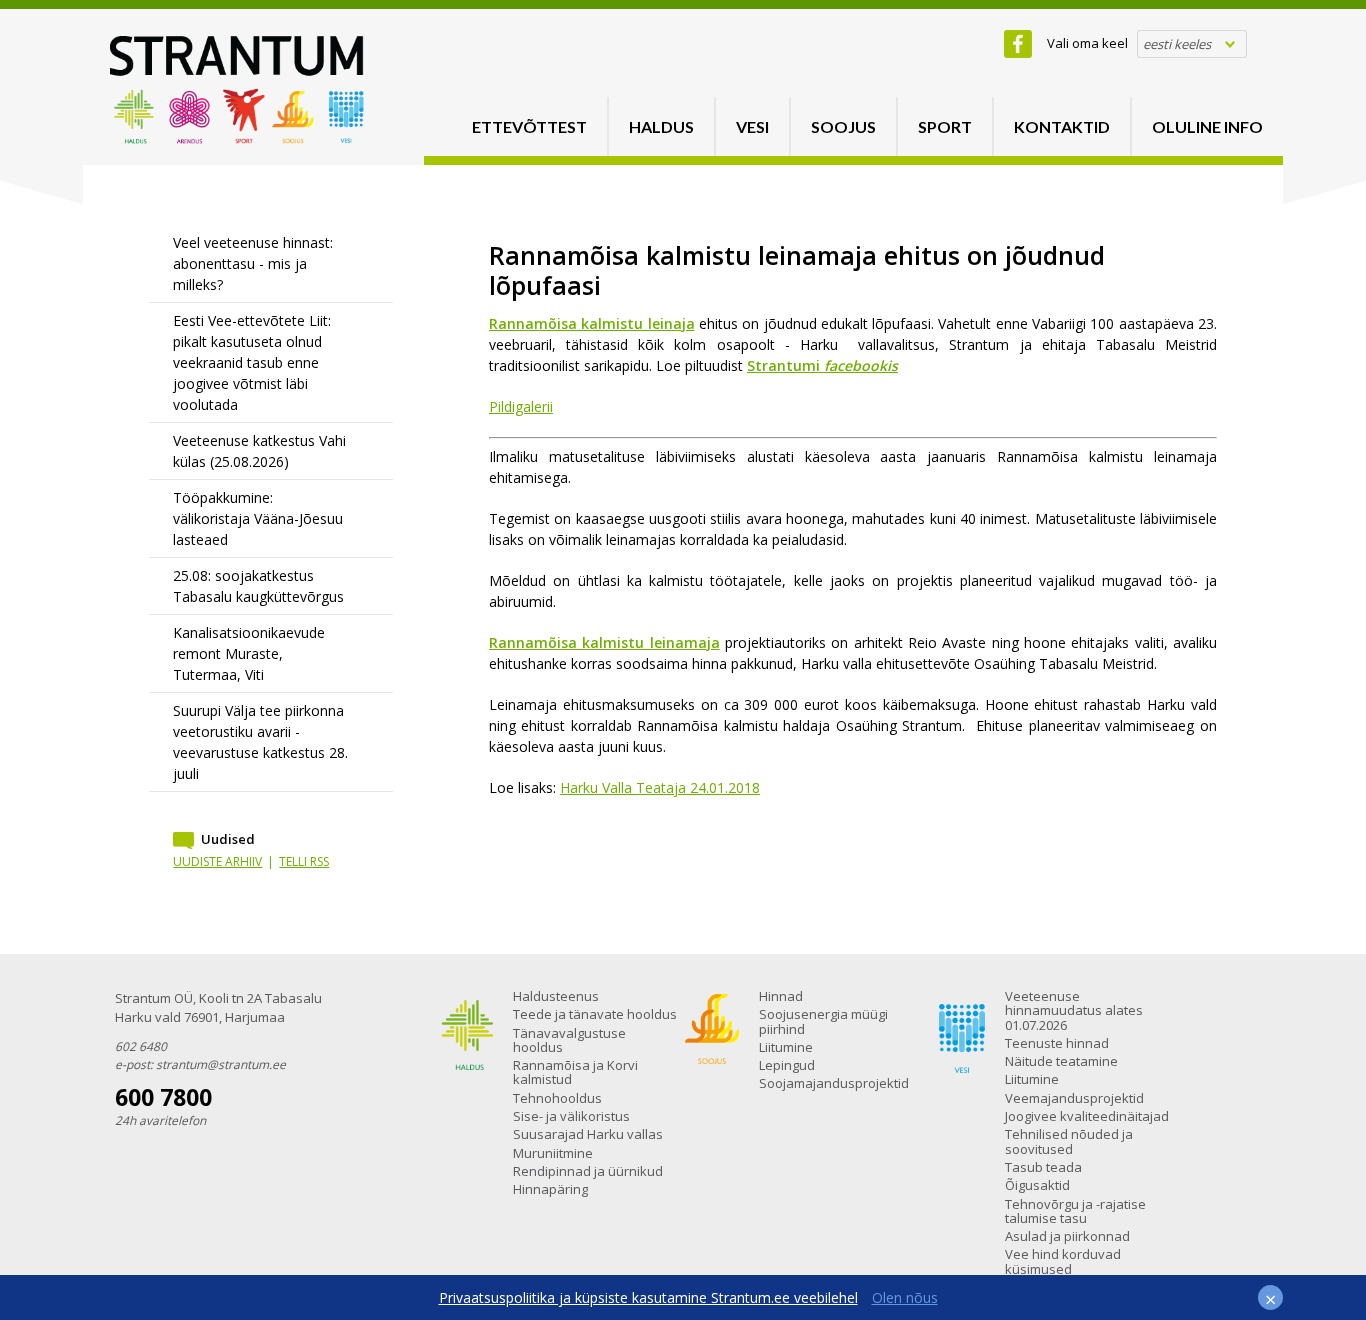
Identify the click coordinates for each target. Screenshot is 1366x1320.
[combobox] (1192, 44)
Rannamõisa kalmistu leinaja (592, 323)
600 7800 (163, 1097)
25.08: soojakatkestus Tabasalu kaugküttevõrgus (258, 586)
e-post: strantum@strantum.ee (200, 1064)
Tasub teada (1043, 1167)
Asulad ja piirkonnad (1067, 1236)
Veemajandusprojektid (1074, 1098)
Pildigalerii (521, 406)
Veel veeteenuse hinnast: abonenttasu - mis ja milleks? (253, 263)
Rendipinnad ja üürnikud (588, 1171)
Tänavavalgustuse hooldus (569, 1040)
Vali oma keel (1087, 43)
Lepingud (787, 1065)
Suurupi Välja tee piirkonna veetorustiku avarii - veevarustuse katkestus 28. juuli (260, 742)
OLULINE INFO (1207, 126)
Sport (945, 126)
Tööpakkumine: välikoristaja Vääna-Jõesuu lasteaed (258, 518)
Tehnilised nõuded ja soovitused (1069, 1141)
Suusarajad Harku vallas (588, 1134)
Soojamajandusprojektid (834, 1083)
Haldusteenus (556, 996)
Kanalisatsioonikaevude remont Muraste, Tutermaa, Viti (249, 653)
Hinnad (781, 996)
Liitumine (786, 1047)
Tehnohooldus (557, 1098)
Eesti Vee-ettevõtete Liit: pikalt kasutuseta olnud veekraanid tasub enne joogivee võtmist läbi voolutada (252, 362)
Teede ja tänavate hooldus (595, 1014)
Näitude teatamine (1061, 1061)
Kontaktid (1062, 126)
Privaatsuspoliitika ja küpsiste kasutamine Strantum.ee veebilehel (648, 1297)
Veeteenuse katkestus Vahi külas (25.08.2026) (259, 451)
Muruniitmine (553, 1153)
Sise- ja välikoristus (571, 1116)
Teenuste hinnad (1057, 1043)
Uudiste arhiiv (217, 861)
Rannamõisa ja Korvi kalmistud (575, 1072)
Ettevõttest (529, 126)
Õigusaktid (1037, 1185)
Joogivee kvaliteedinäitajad (1087, 1116)
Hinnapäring (550, 1189)
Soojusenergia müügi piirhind (823, 1021)
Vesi (752, 126)
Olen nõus (905, 1297)
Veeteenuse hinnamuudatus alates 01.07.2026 (1074, 1010)
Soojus (843, 126)
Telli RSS (304, 861)
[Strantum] (237, 138)
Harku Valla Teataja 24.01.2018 (660, 787)
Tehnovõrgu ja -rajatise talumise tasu (1075, 1211)
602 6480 (141, 1046)
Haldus (661, 126)
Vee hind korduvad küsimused (1063, 1261)
